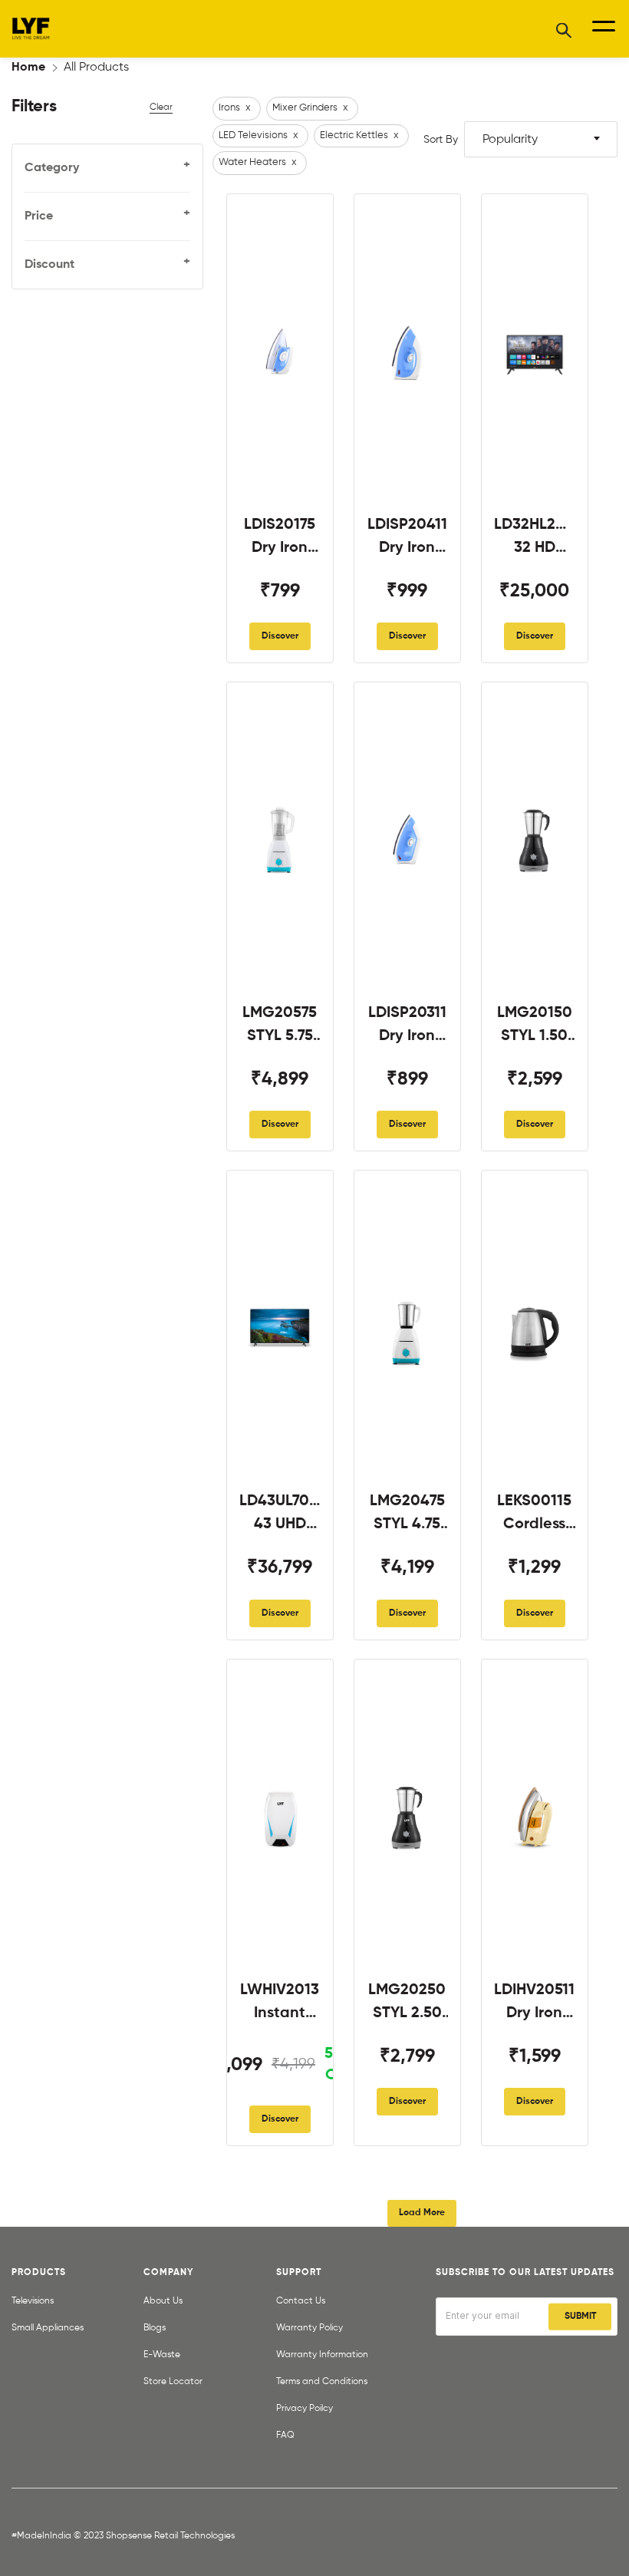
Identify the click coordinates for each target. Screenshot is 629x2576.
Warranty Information (322, 2355)
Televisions (33, 2301)
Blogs (155, 2328)
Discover (280, 636)
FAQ (285, 2436)
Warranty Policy (310, 2328)
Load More (422, 2213)
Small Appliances (48, 2328)
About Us (163, 2301)
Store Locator (173, 2382)
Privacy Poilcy (305, 2409)
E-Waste (162, 2355)
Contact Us (301, 2301)
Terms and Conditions (322, 2382)
